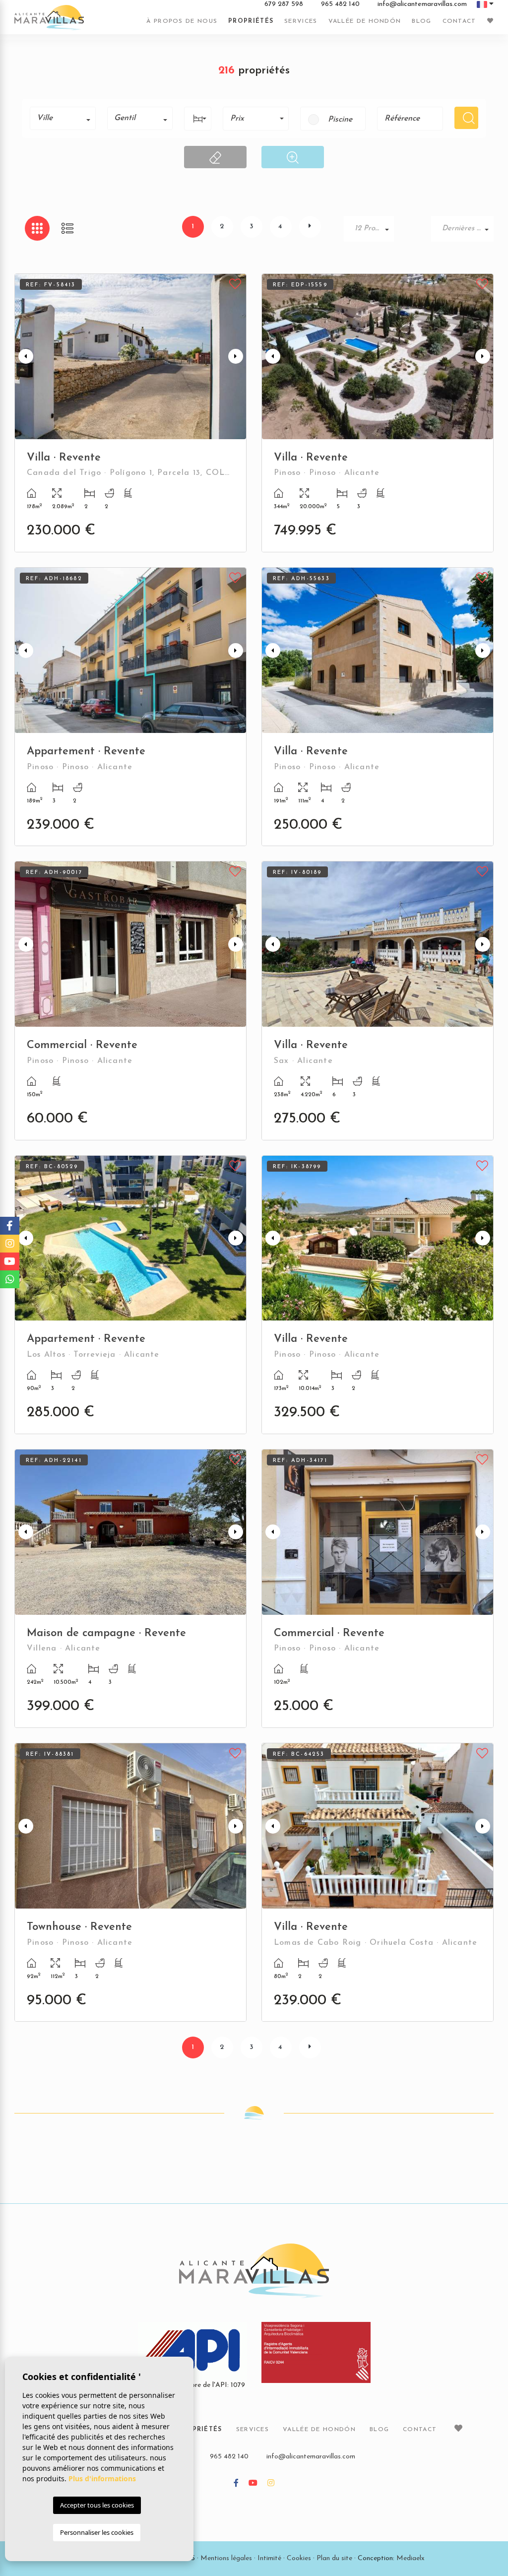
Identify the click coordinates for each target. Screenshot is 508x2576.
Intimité (269, 2558)
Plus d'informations (102, 2478)
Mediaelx (411, 2558)
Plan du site (334, 2558)
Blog (421, 21)
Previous (24, 357)
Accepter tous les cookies (97, 2505)
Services (301, 21)
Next (237, 357)
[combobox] (63, 118)
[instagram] (271, 2484)
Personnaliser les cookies (97, 2532)
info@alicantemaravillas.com (422, 4)
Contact (459, 21)
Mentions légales (226, 2558)
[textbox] (66, 118)
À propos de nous (182, 21)
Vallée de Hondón (365, 21)
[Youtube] (253, 2484)
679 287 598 (284, 4)
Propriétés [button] (251, 21)
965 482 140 (340, 4)
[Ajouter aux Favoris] (235, 283)
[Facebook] (236, 2484)
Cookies (299, 2558)
